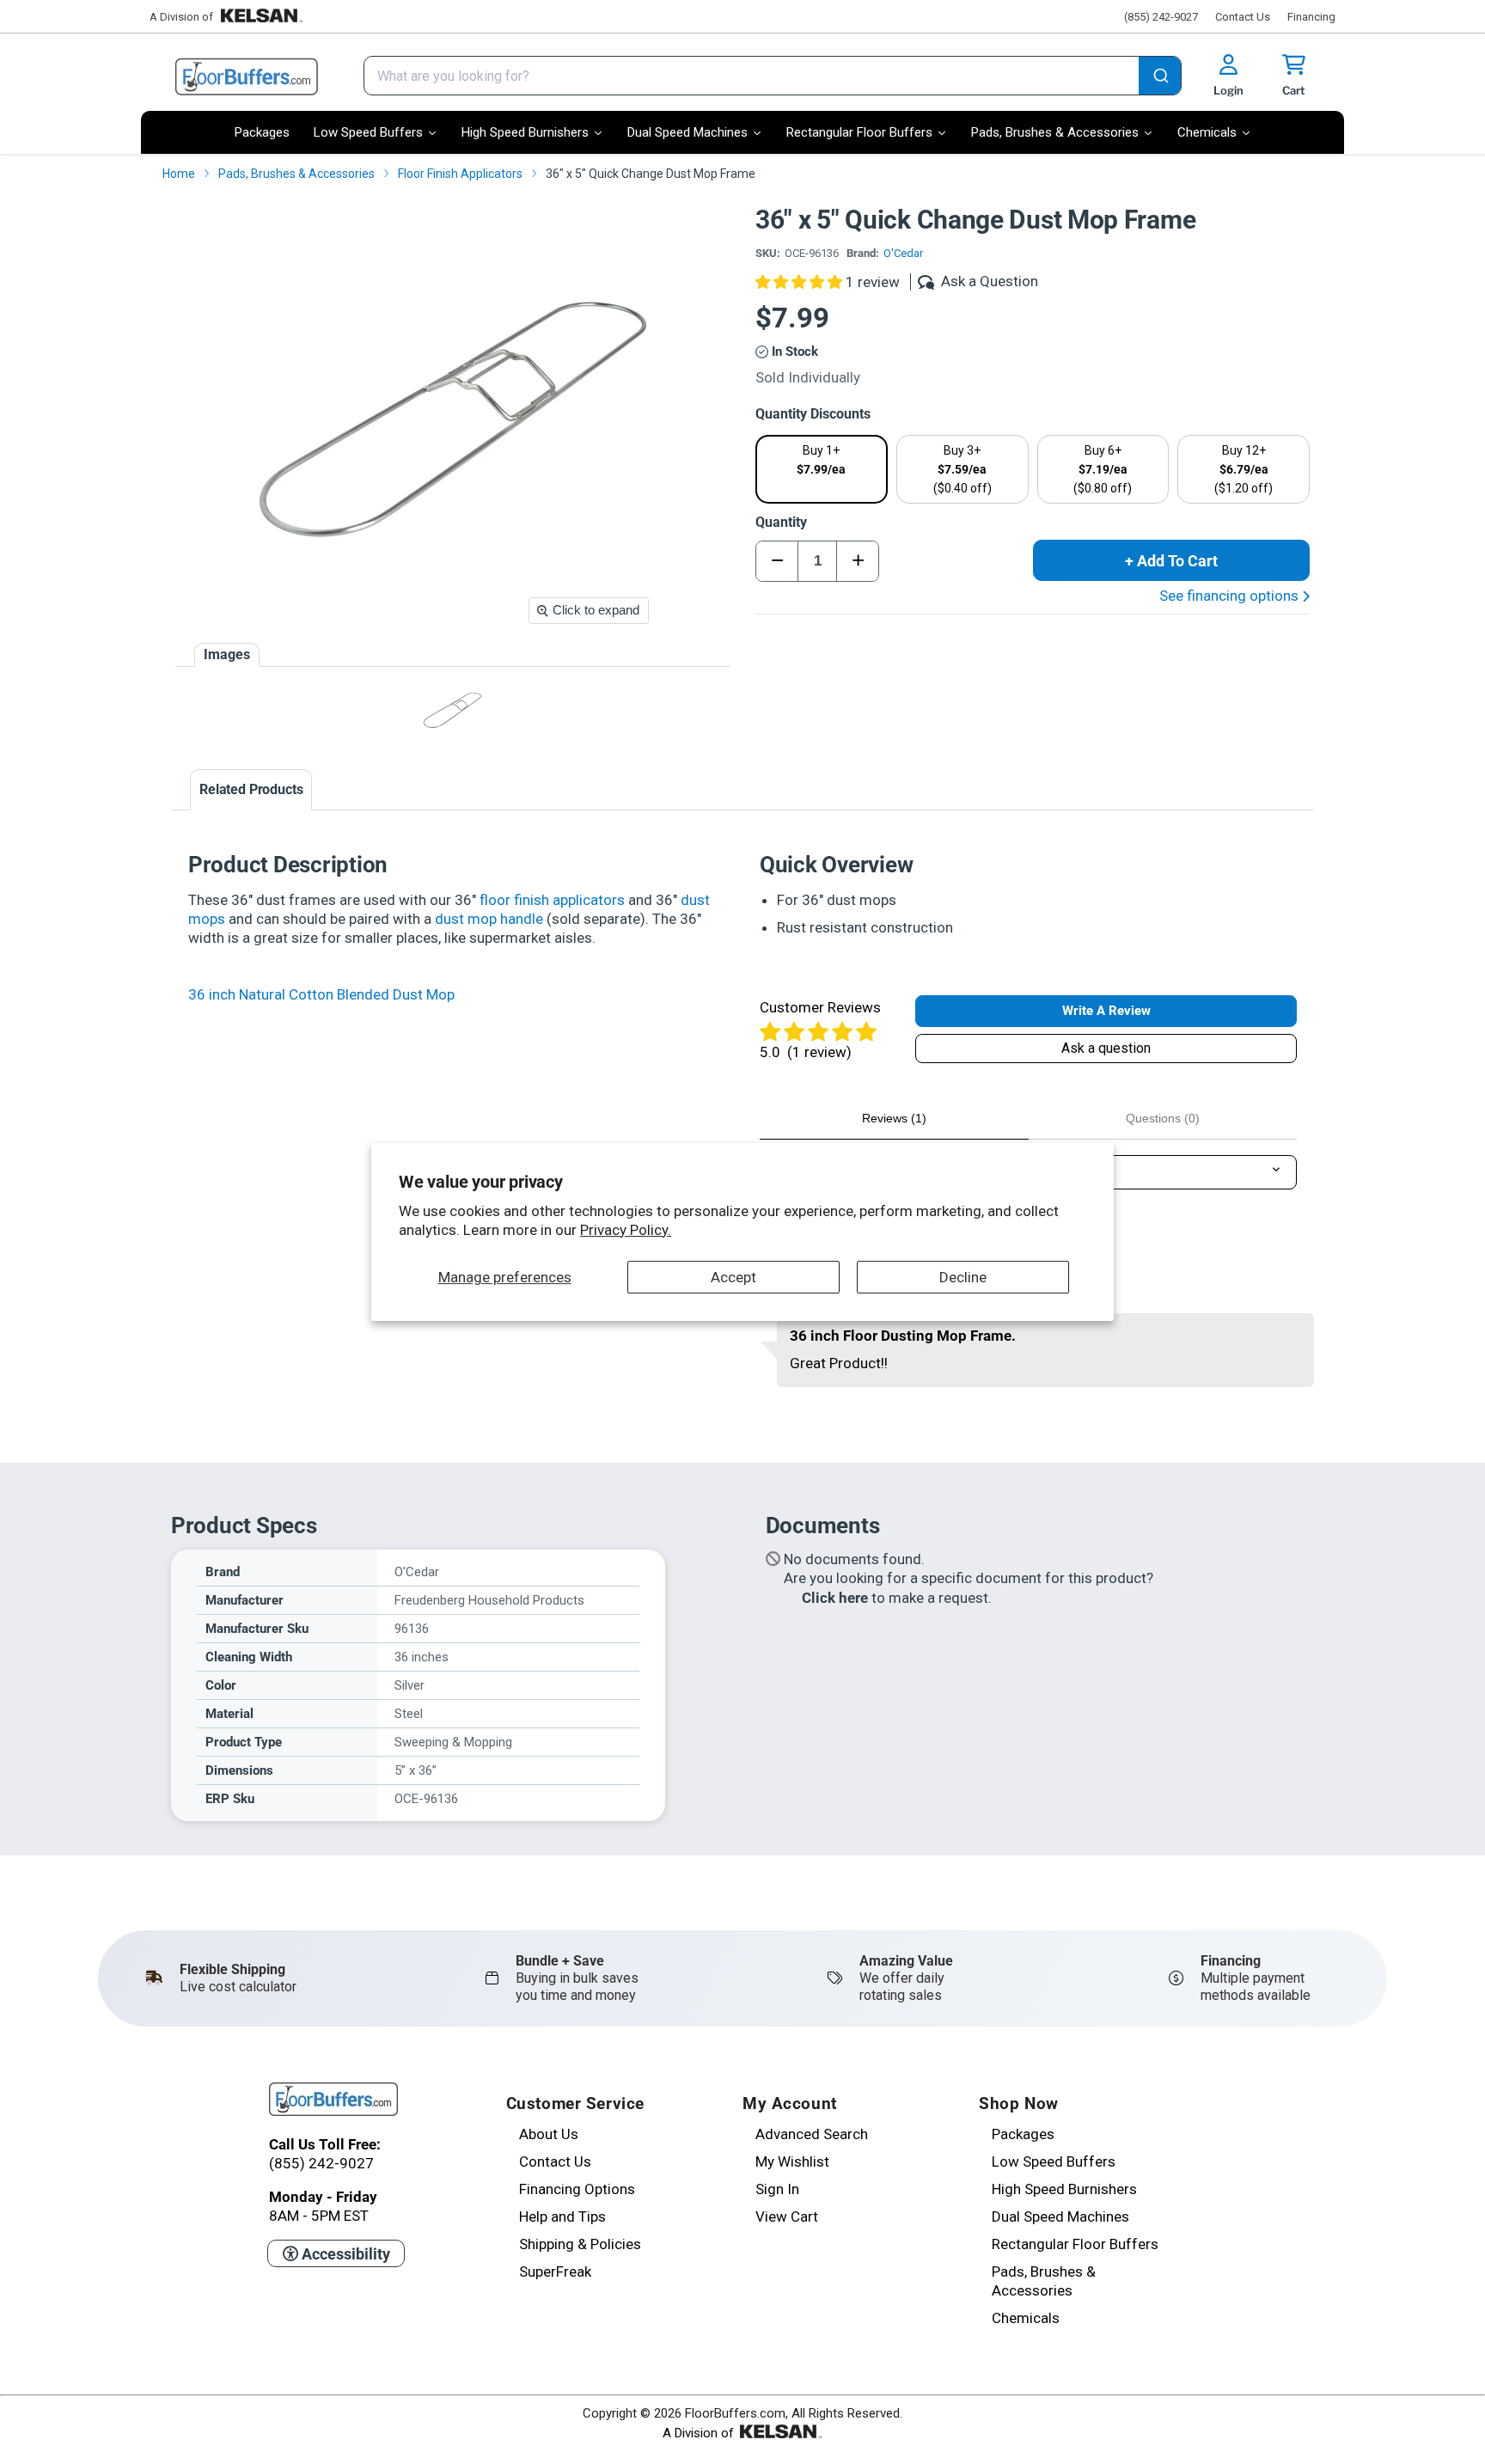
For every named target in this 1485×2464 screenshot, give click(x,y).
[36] (452, 710)
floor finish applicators (552, 900)
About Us (549, 2134)
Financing (1311, 17)
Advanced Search (812, 2134)
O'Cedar (903, 253)
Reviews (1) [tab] (894, 1118)
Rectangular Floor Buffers (1075, 2244)
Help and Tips (562, 2216)
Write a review (1106, 1011)
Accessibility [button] (344, 2254)
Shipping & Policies (580, 2244)
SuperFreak (555, 2271)
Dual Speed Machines (1060, 2216)
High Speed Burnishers (1064, 2189)
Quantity (781, 522)
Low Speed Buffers (1054, 2161)
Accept (733, 1277)
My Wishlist (792, 2161)
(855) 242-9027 (1161, 17)
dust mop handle (489, 919)
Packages (1023, 2134)
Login (1228, 90)
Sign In (777, 2189)
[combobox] (773, 76)
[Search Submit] (1160, 77)
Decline (963, 1277)
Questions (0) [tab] (1163, 1118)
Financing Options (577, 2189)
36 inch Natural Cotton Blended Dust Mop (321, 994)
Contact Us (1243, 17)
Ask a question (1106, 1048)
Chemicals (1026, 2318)
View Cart (787, 2216)
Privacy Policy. (626, 1230)
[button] (801, 282)
